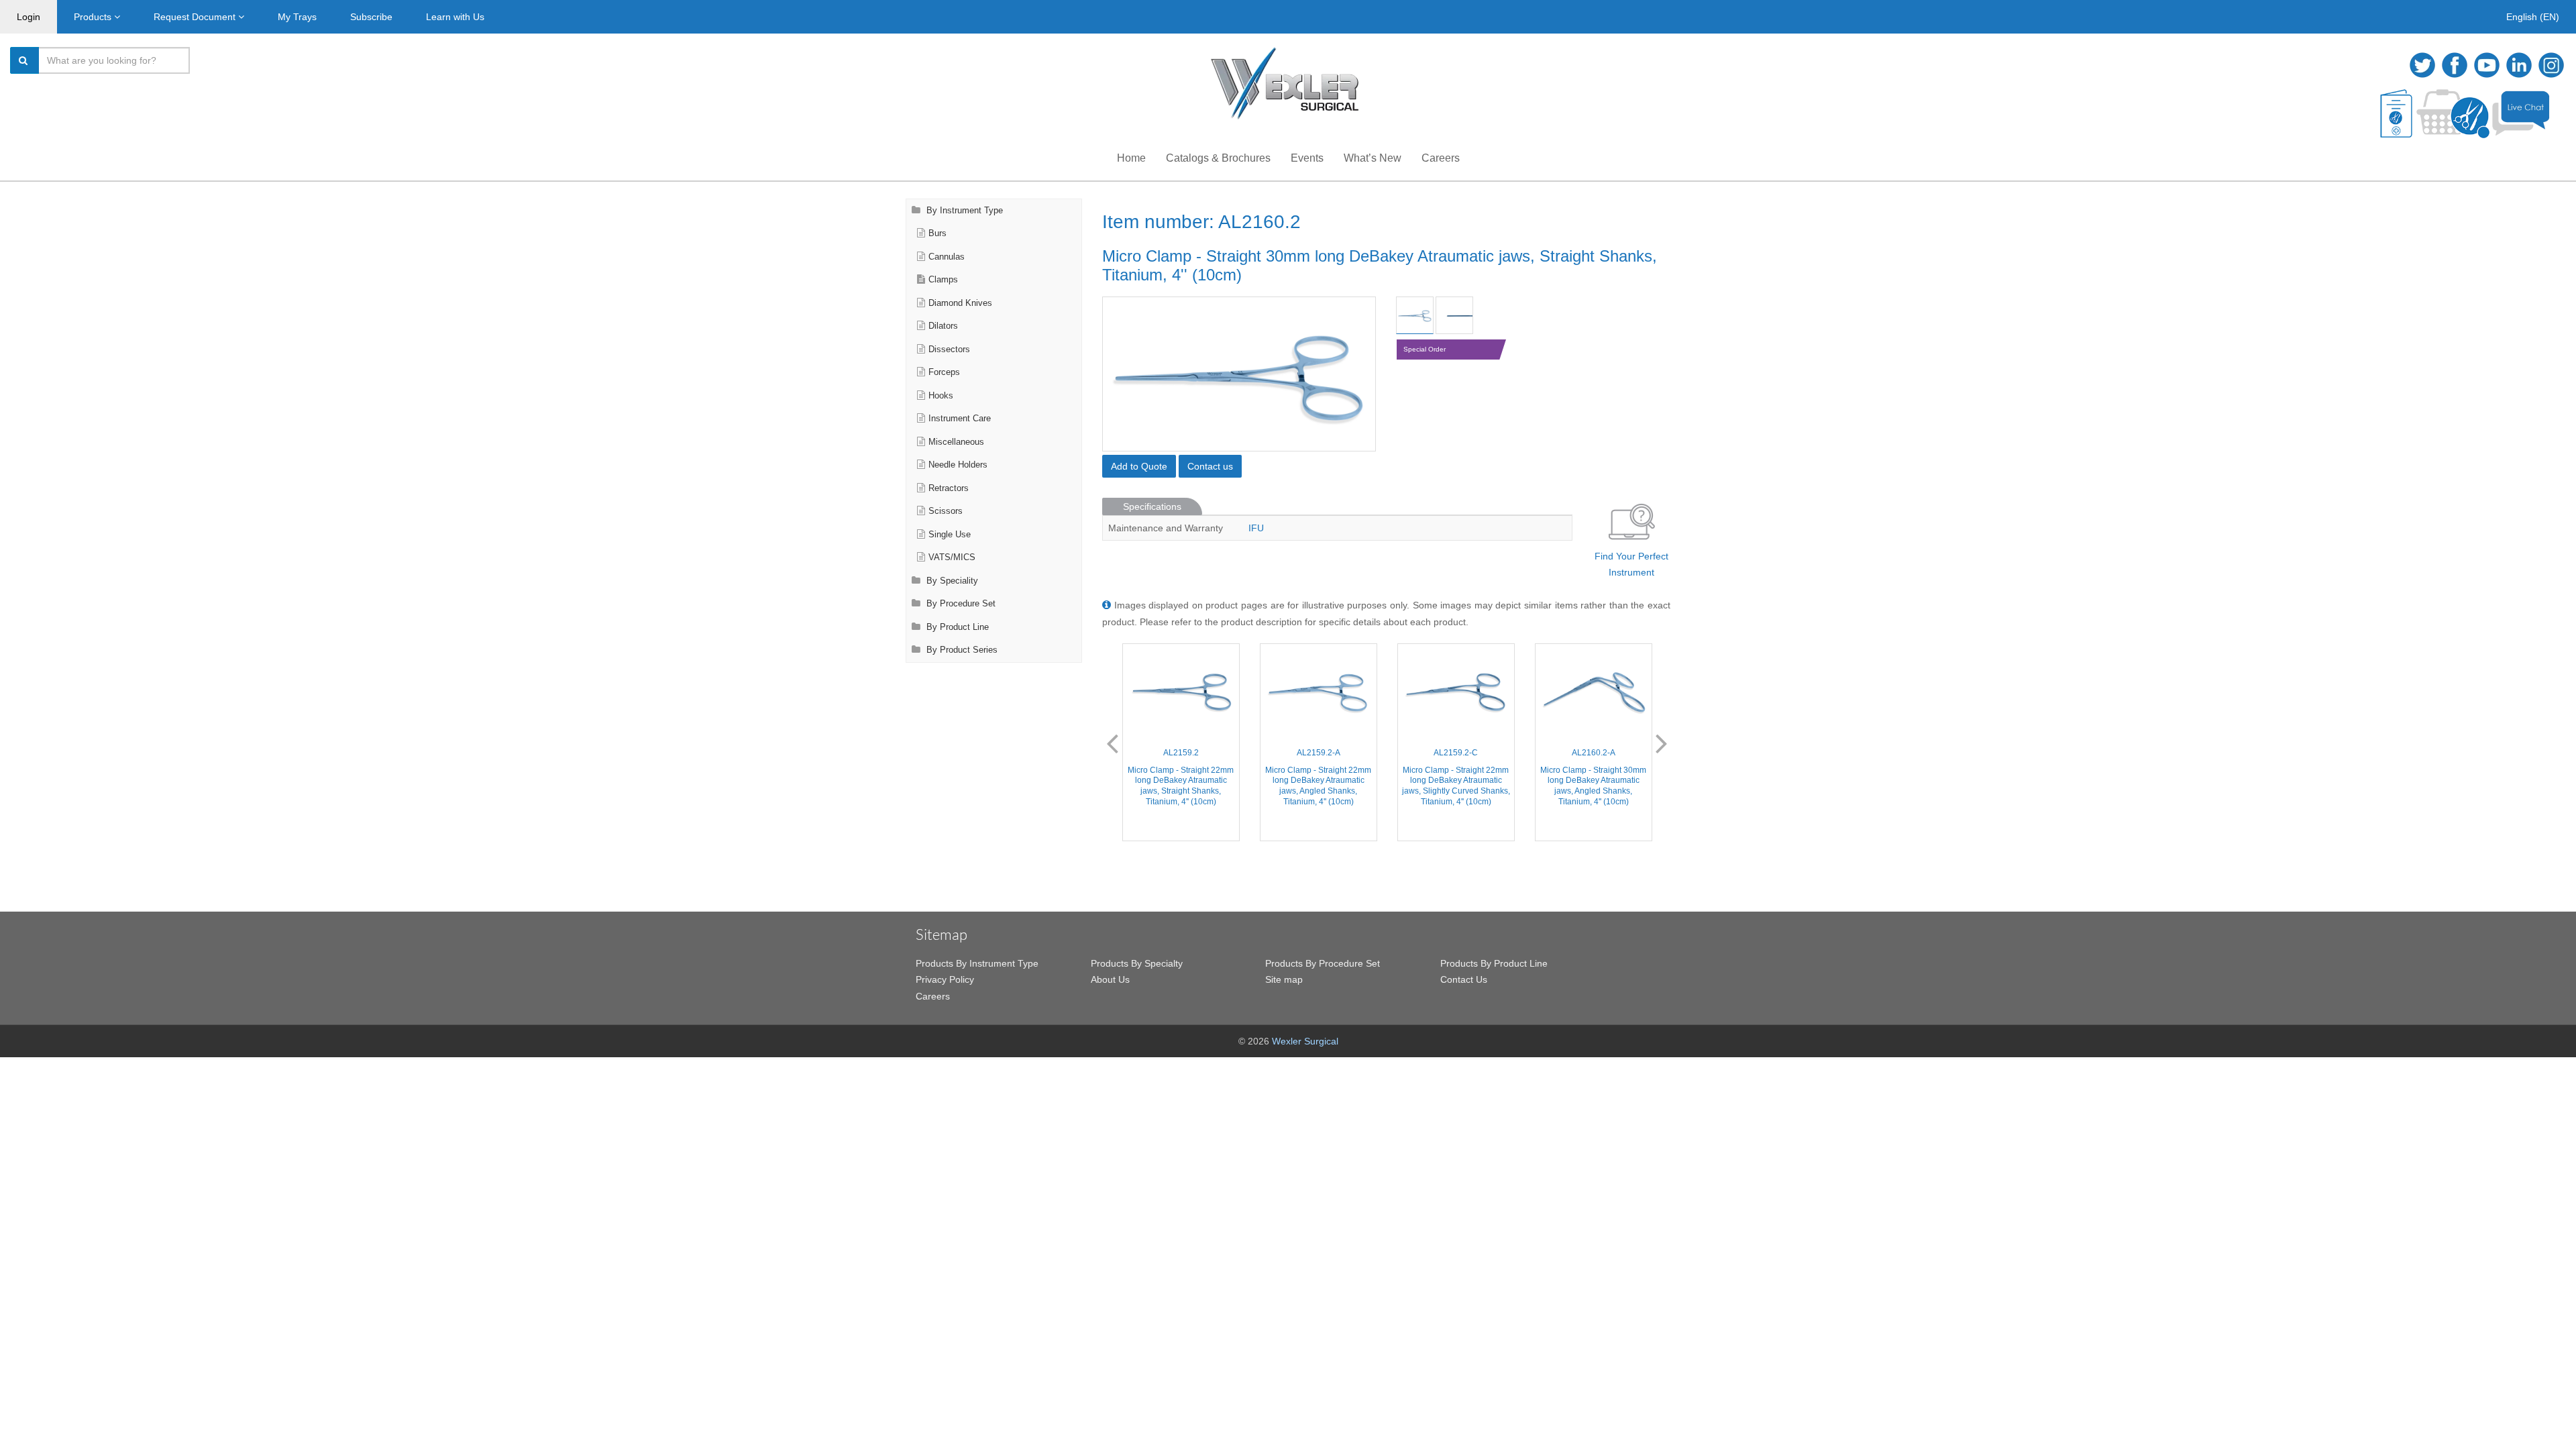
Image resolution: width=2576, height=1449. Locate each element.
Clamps (943, 280)
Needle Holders (958, 465)
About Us (1110, 979)
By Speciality (951, 581)
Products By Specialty (1137, 963)
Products (94, 17)
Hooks (941, 396)
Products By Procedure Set (1323, 963)
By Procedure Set (960, 604)
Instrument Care (960, 419)
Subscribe (371, 17)
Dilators (943, 326)
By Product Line (956, 627)
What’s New (1373, 158)
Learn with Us (455, 17)
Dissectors (949, 350)
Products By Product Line (1494, 963)
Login (29, 17)
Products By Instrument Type (977, 963)
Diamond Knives (960, 303)
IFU (1256, 528)
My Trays (297, 17)
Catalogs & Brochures (1218, 158)
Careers (1441, 158)
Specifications (1152, 506)
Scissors (946, 511)
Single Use (950, 535)
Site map (1284, 979)
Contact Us (1464, 979)
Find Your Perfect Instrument (1631, 565)
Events (1307, 158)
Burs (937, 233)
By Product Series (961, 650)
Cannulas (947, 257)
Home (1131, 158)
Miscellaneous (956, 442)
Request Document (196, 17)
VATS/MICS (952, 557)
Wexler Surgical (1305, 1041)
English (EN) (2533, 17)
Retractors (949, 488)
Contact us (1210, 466)
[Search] (25, 60)
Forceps (944, 372)
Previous (1112, 743)
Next (1662, 743)
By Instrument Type (963, 211)
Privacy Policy (945, 979)
